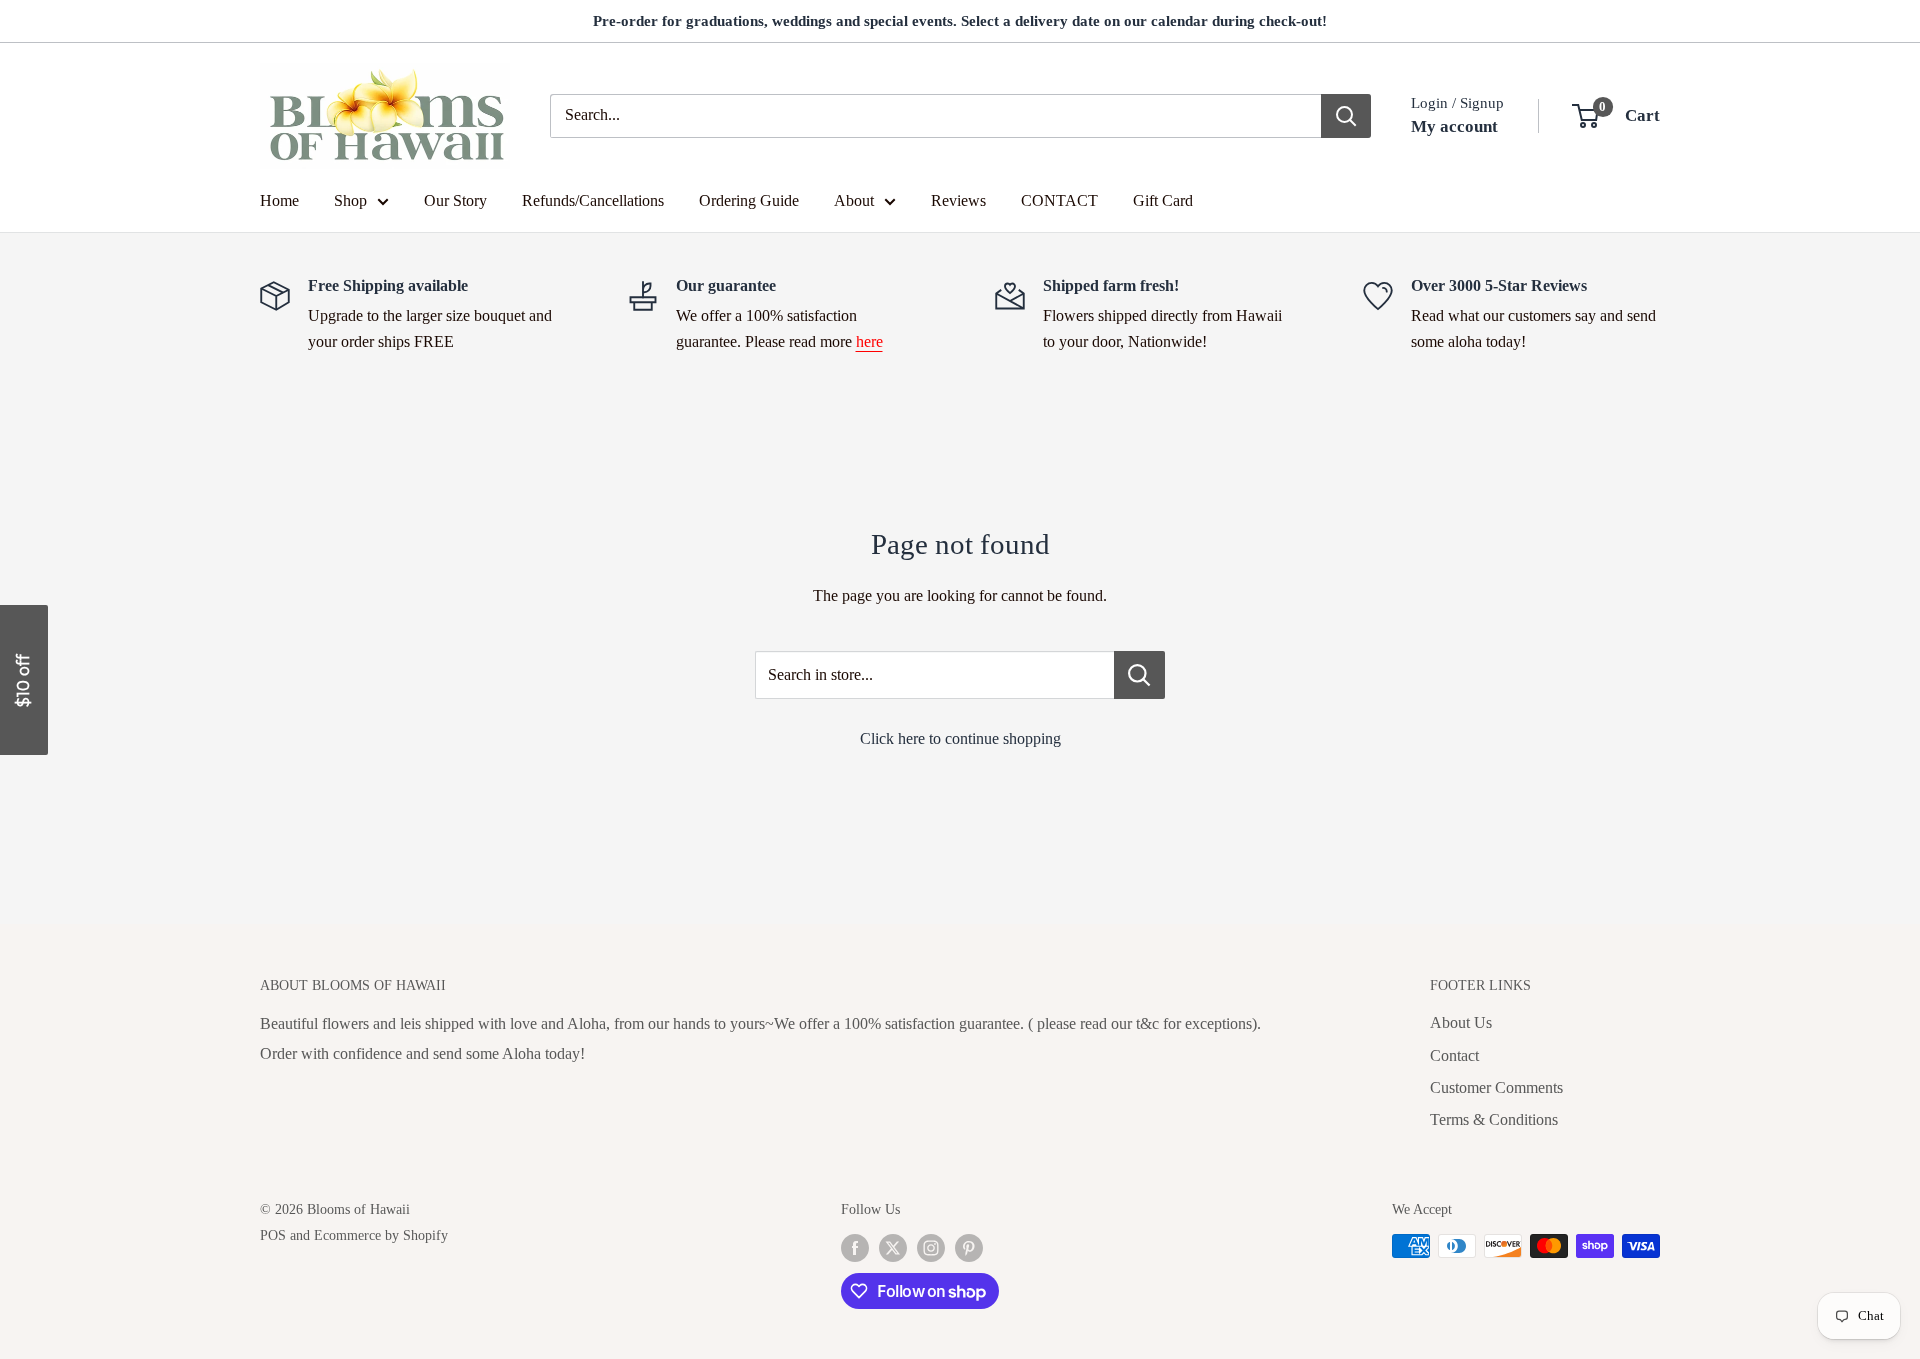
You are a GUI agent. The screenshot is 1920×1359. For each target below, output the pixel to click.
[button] (24, 680)
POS (273, 1235)
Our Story (455, 200)
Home (279, 200)
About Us (1461, 1022)
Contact (1454, 1055)
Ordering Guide (749, 200)
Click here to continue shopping (960, 738)
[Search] (1346, 116)
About (854, 200)
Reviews (958, 200)
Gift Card (1163, 200)
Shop (350, 200)
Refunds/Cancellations (593, 200)
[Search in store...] (1139, 675)
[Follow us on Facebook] (855, 1248)
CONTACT (1059, 200)
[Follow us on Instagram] (931, 1248)
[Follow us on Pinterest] (969, 1248)
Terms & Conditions (1494, 1119)
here (869, 341)
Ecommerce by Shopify (381, 1235)
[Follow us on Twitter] (893, 1248)
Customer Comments (1496, 1087)
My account (1454, 126)
